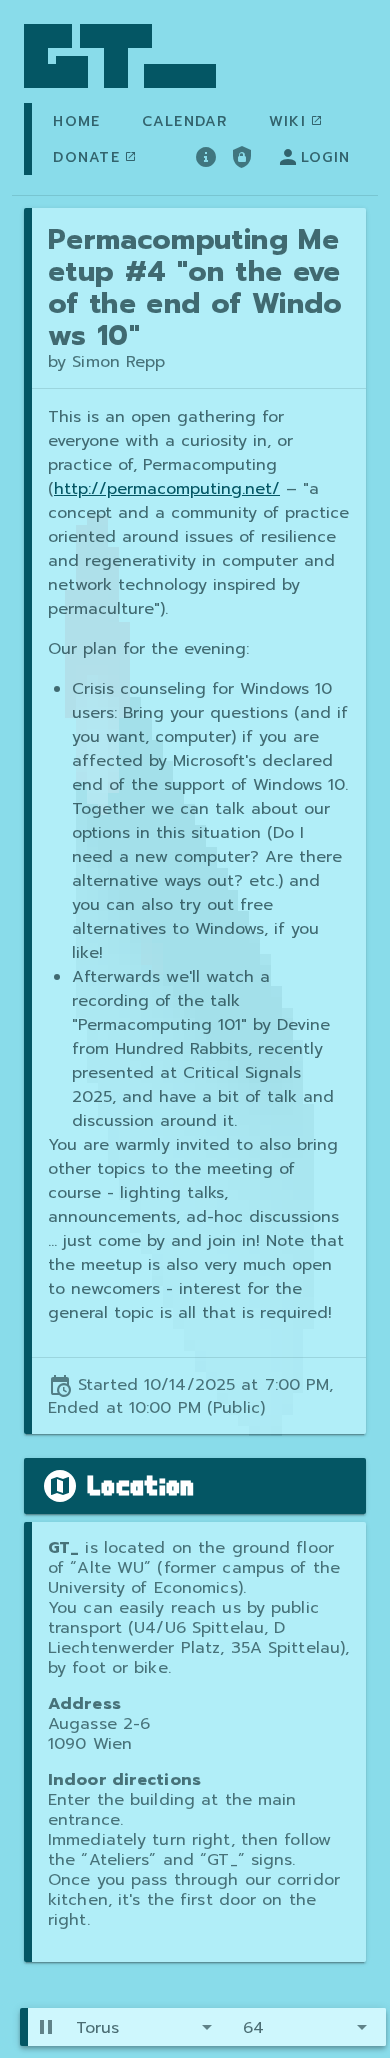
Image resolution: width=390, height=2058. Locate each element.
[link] (120, 56)
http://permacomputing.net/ (167, 489)
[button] (147, 2027)
